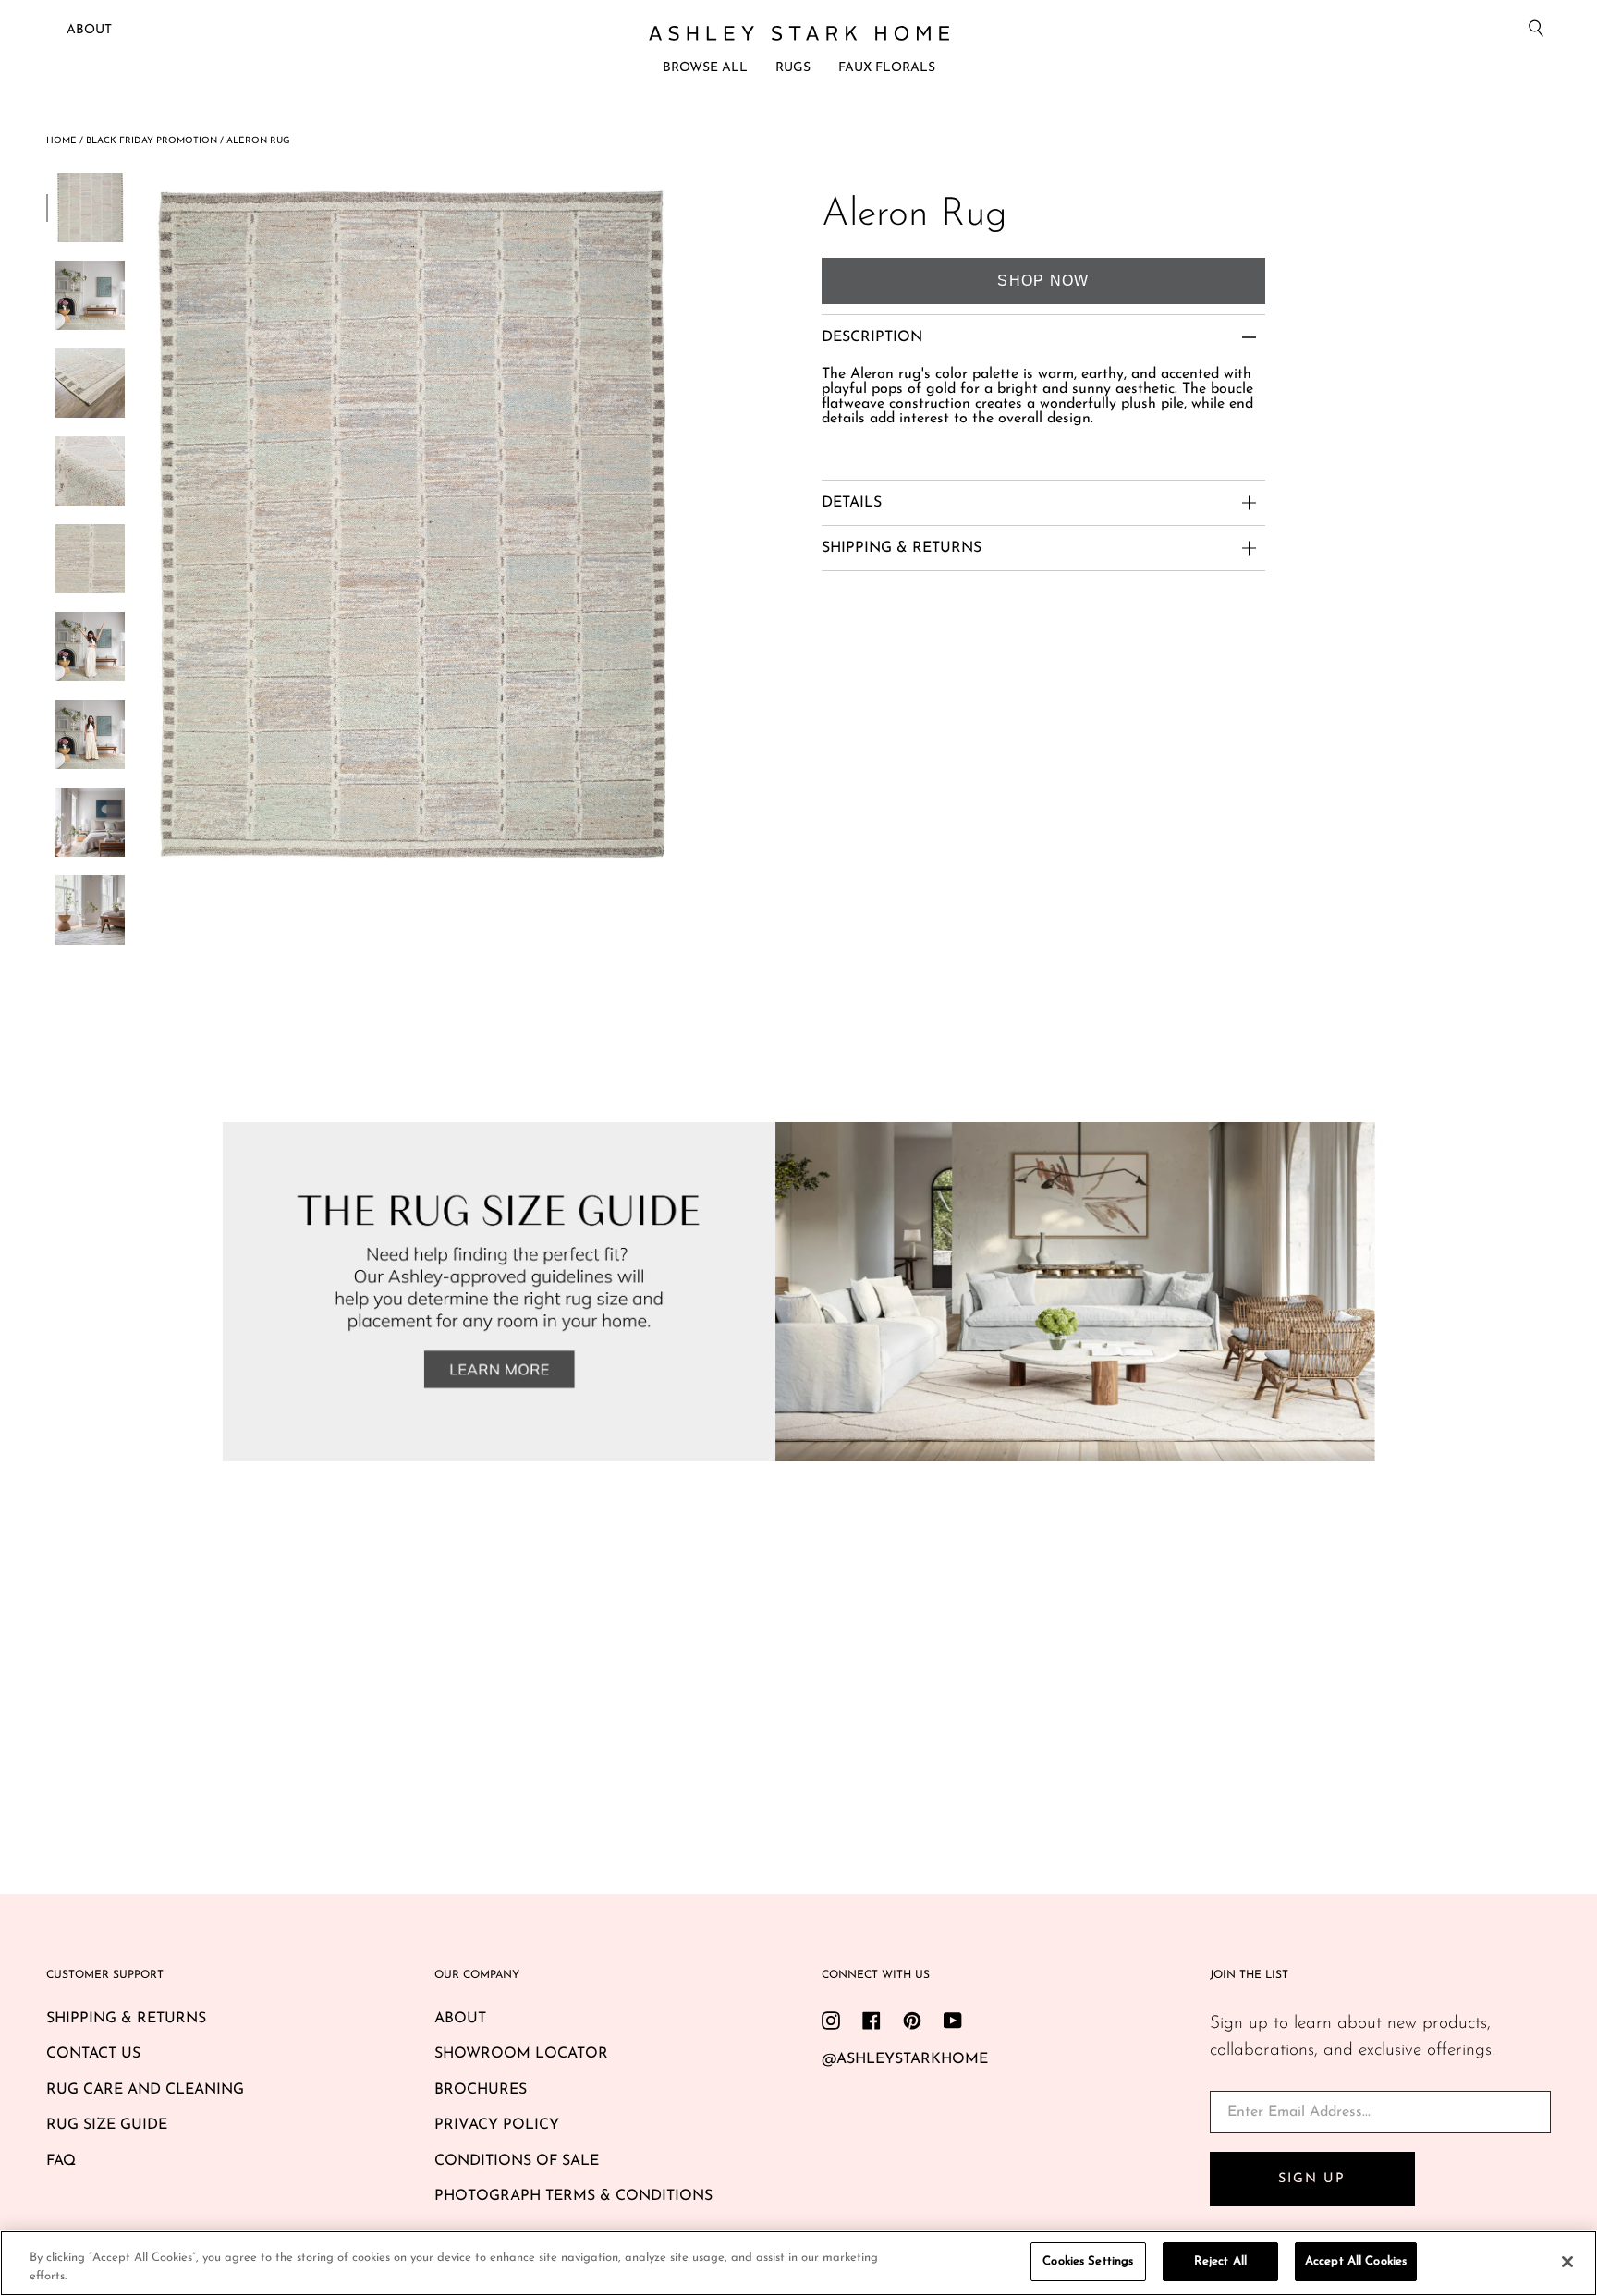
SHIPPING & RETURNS (902, 548)
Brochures (481, 2090)
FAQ (61, 2161)
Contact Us (93, 2054)
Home (61, 141)
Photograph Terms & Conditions (573, 2196)
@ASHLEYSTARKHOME (905, 2059)
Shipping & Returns (126, 2019)
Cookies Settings (1088, 2261)
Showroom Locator (521, 2054)
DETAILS (852, 503)
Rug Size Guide (107, 2125)
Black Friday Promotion (152, 141)
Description (872, 337)
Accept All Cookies (1356, 2261)
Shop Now (1043, 281)
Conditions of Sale (517, 2161)
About (89, 30)
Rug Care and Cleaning (145, 2090)
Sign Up (1311, 2179)
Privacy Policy (497, 2125)
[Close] (1567, 2262)
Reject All (1220, 2261)
